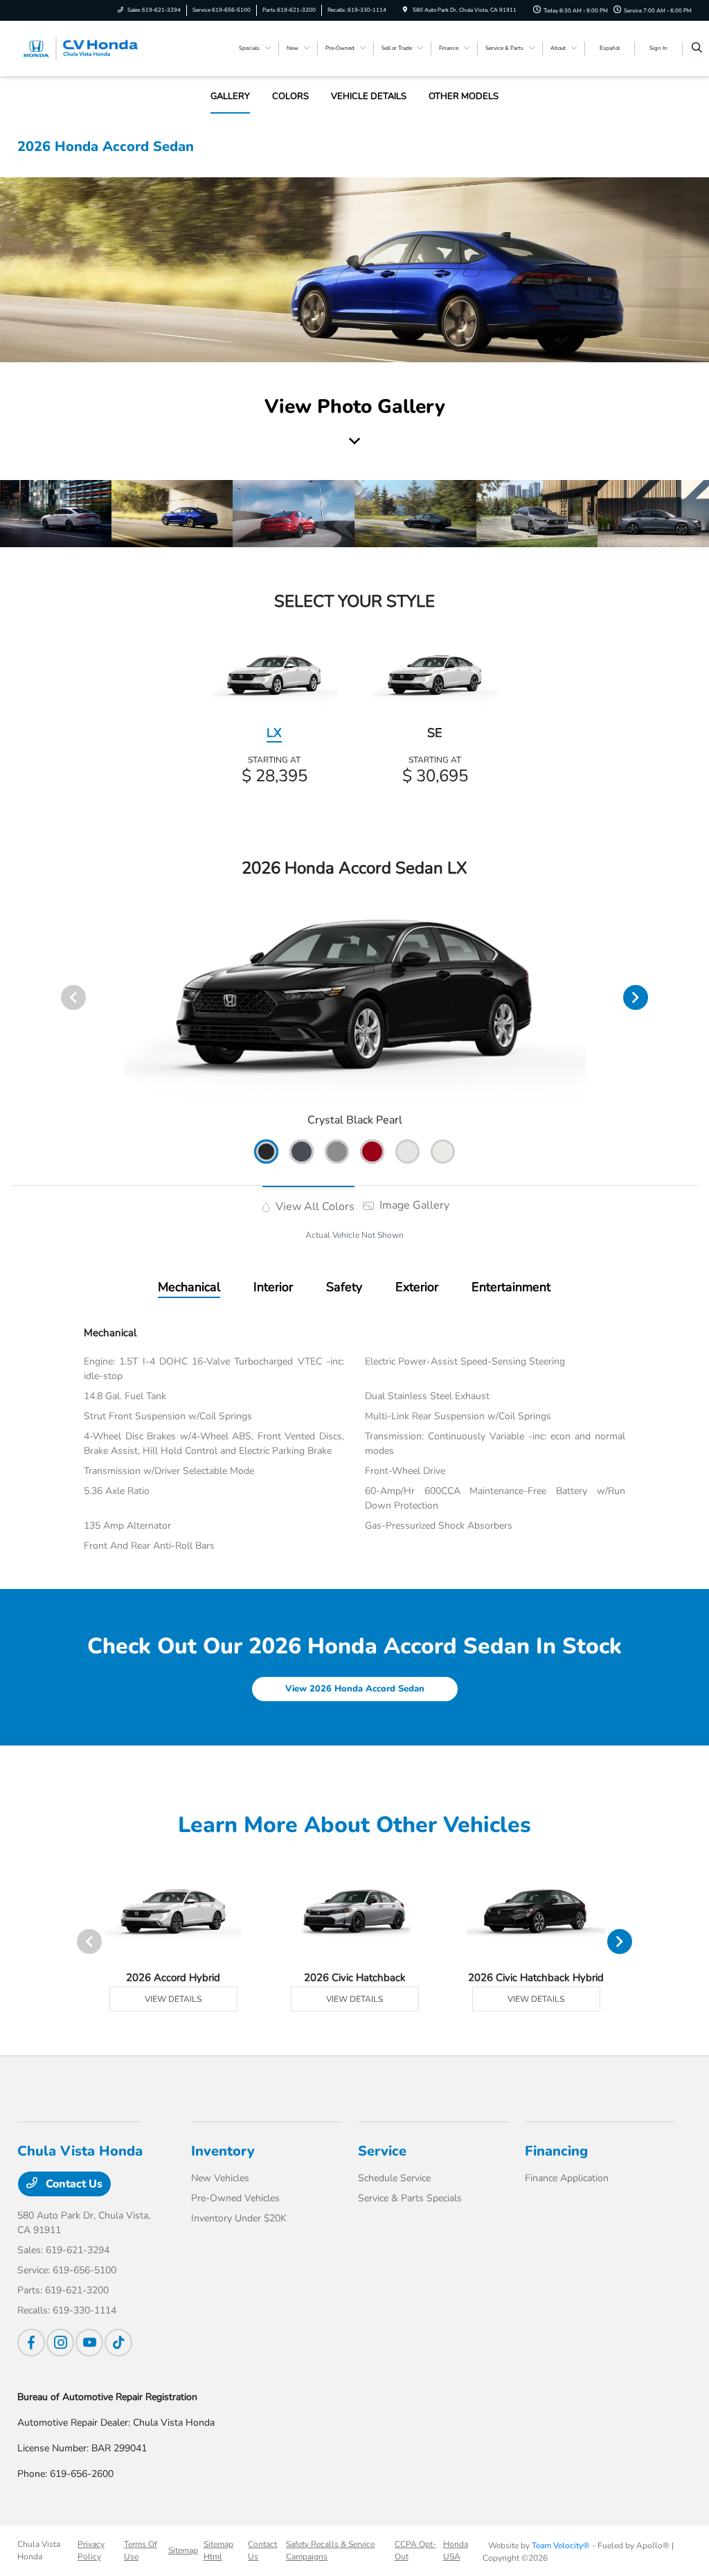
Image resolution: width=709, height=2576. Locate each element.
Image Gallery (413, 1205)
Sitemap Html (218, 2550)
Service (382, 2151)
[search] (697, 48)
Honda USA (456, 2550)
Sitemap (183, 2550)
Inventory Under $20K (239, 2218)
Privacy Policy (91, 2550)
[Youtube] (89, 2343)
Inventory (223, 2151)
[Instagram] (60, 2343)
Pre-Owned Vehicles (235, 2198)
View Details (173, 1999)
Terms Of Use (141, 2550)
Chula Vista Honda (39, 2550)
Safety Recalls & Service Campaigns (330, 2550)
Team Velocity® (561, 2546)
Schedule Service (394, 2178)
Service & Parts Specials (410, 2198)
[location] (405, 10)
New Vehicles (220, 2178)
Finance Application (567, 2178)
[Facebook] (31, 2343)
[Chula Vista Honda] (80, 48)
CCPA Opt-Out (415, 2550)
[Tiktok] (118, 2343)
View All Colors (314, 1207)
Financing (556, 2151)
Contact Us (73, 2184)
